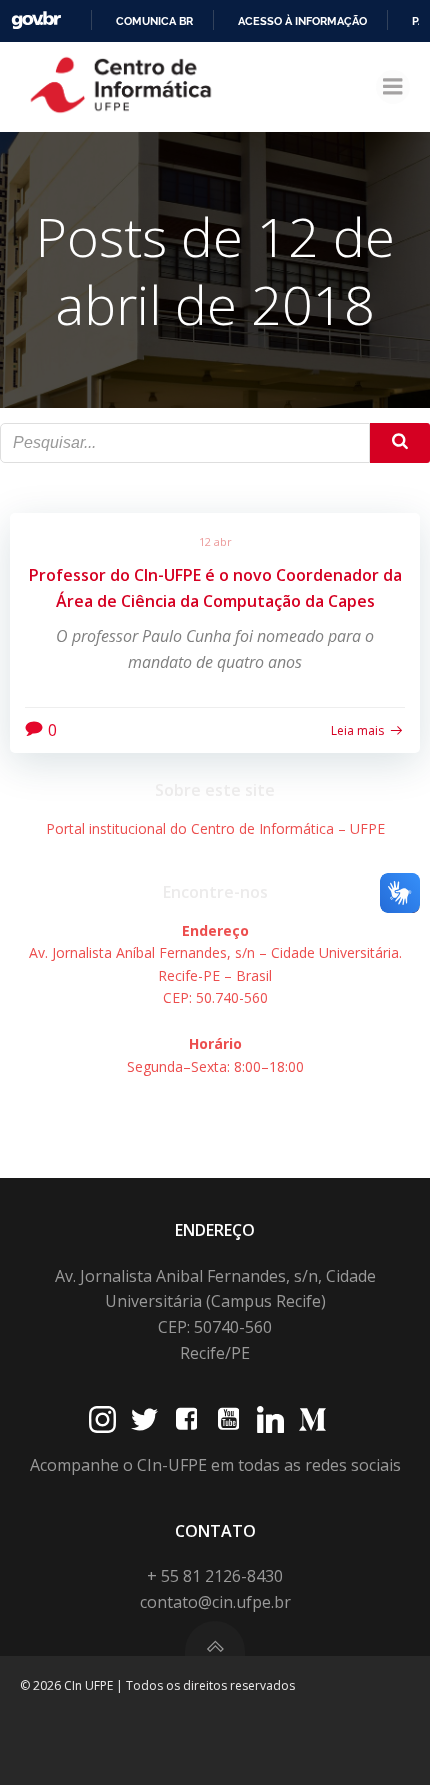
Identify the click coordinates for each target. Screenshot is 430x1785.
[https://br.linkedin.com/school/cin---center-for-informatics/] (270, 1419)
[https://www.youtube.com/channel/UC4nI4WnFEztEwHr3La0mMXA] (228, 1419)
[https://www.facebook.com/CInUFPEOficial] (186, 1419)
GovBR (36, 20)
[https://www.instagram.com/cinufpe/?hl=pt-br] (102, 1419)
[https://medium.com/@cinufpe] (312, 1419)
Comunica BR (154, 21)
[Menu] (393, 87)
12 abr (215, 541)
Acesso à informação (302, 21)
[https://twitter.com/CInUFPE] (144, 1419)
